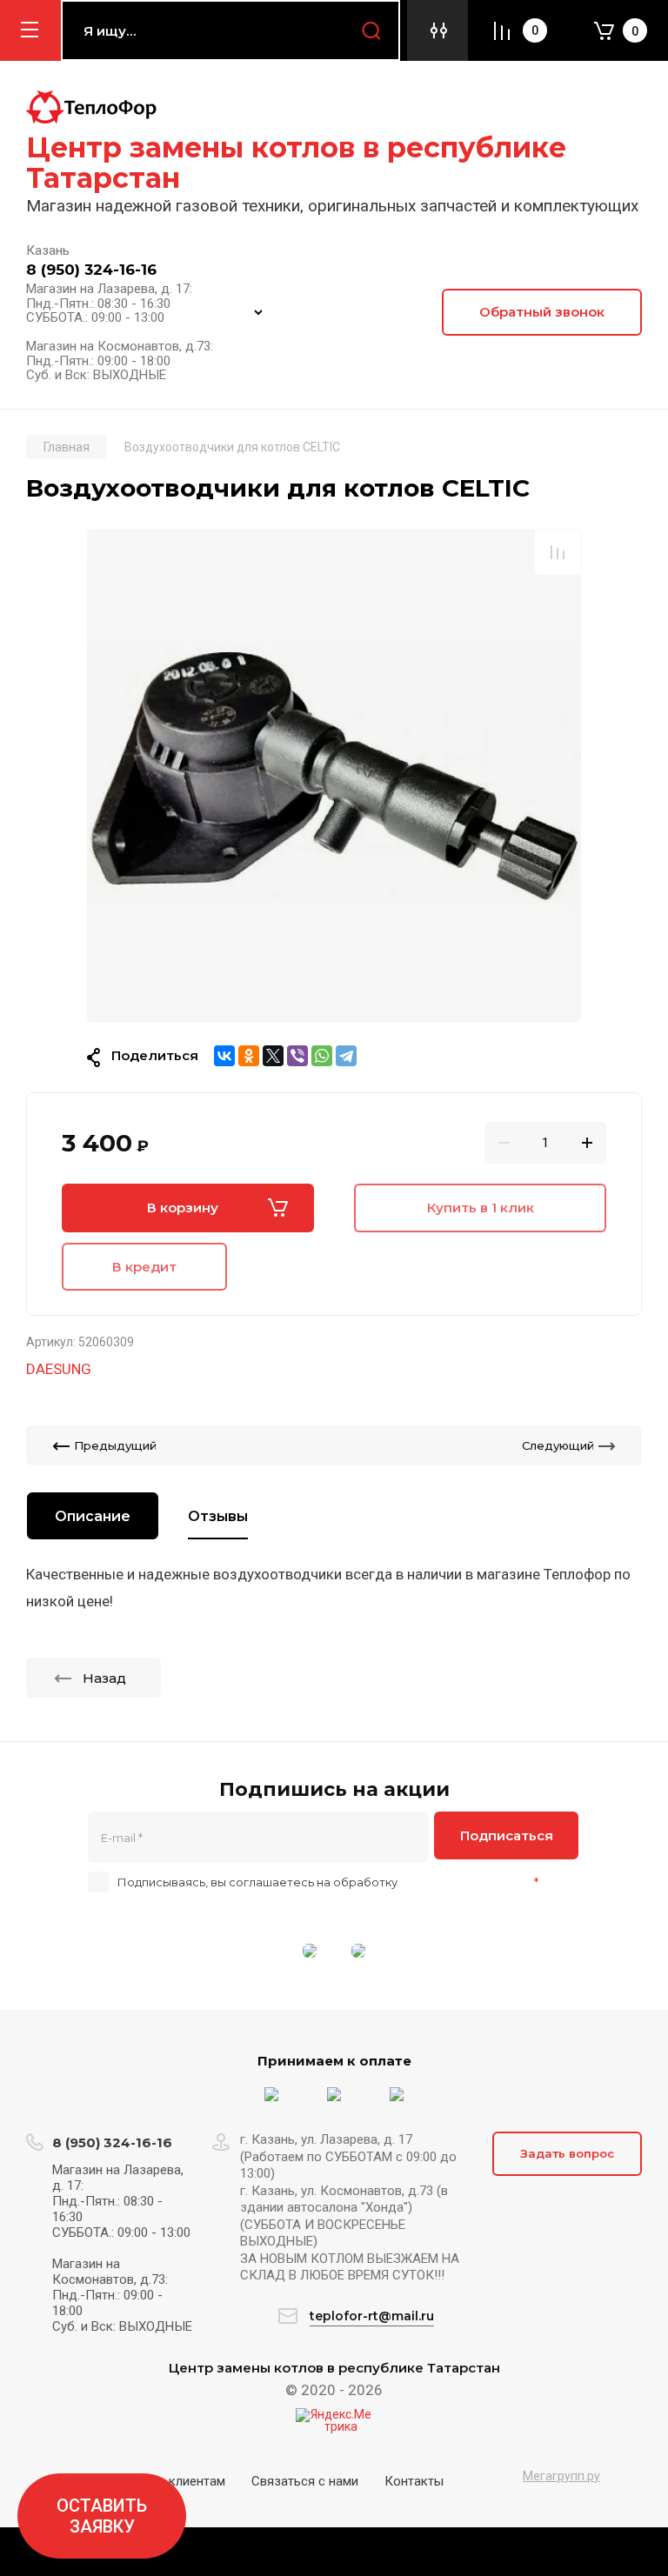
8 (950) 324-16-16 (91, 270)
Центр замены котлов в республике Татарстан (296, 163)
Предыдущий (115, 1445)
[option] (334, 776)
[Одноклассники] (249, 1056)
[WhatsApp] (322, 1056)
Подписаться (507, 1835)
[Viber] (297, 1056)
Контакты (414, 2481)
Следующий (558, 1445)
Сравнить (558, 552)
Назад (104, 1678)
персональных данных (466, 1882)
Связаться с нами (305, 2481)
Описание (93, 1516)
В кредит (144, 1267)
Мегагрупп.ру (561, 2476)
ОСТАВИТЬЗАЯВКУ (102, 2516)
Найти (371, 30)
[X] (273, 1056)
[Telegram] (346, 1056)
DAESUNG (59, 1369)
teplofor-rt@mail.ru (372, 2316)
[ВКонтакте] (224, 1056)
